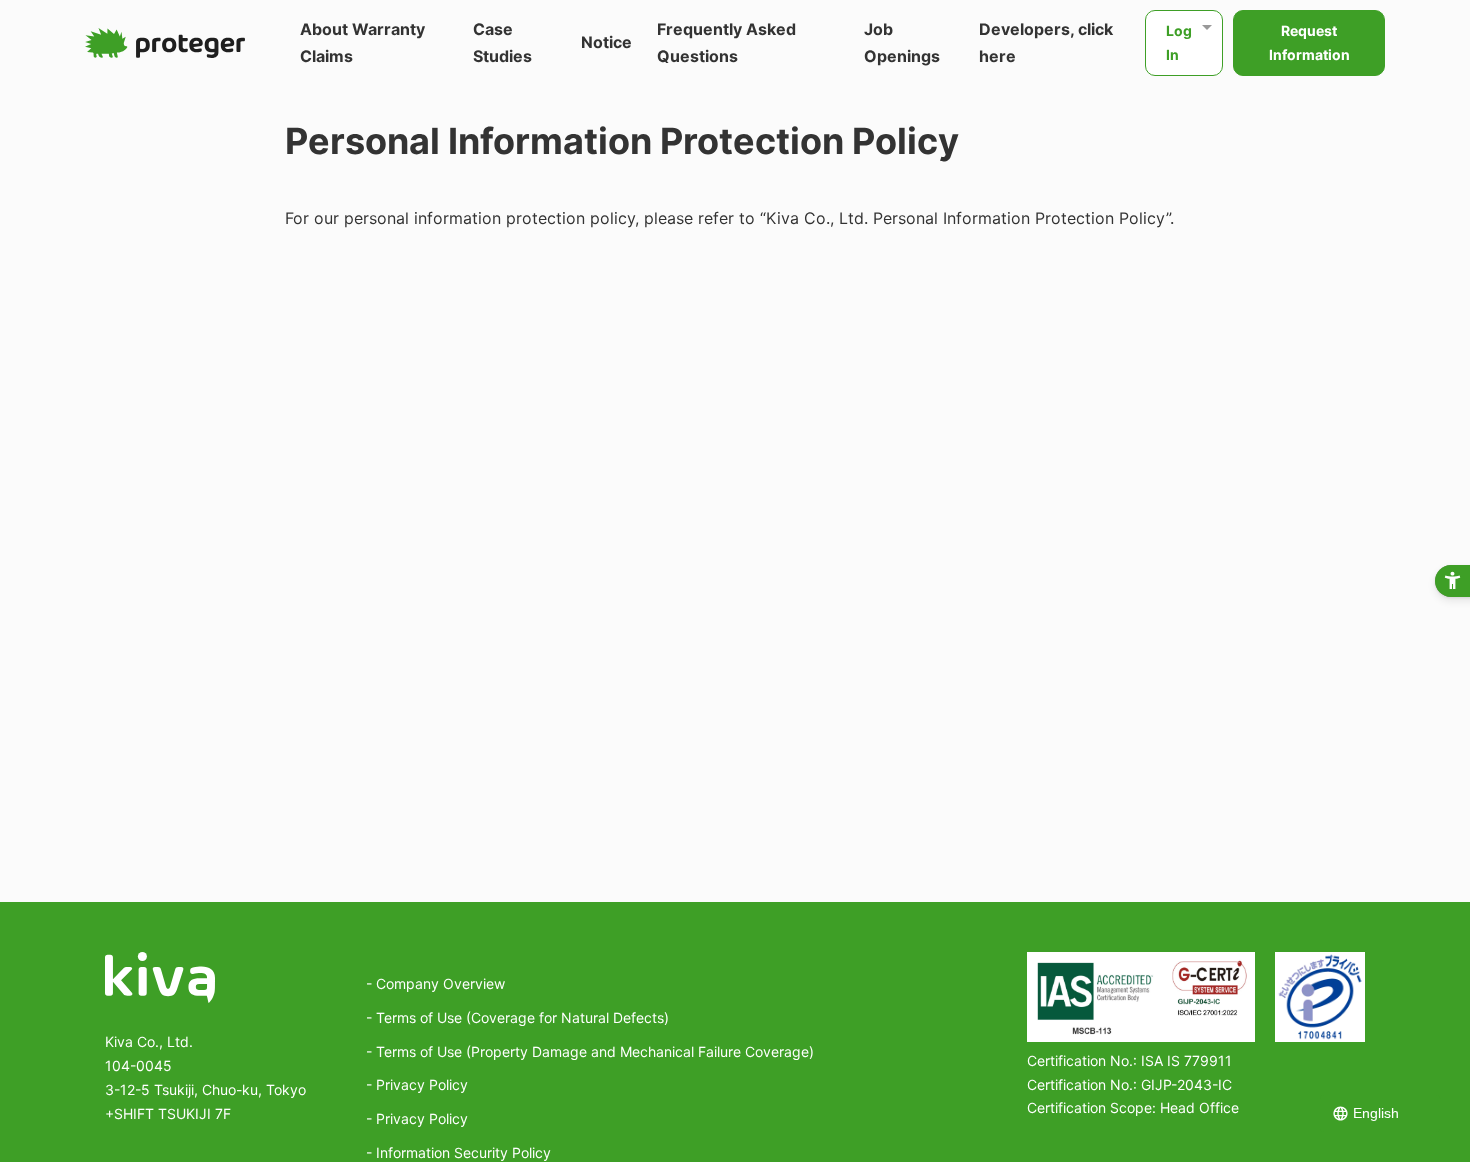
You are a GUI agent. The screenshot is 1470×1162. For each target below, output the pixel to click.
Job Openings (902, 42)
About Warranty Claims (362, 42)
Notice (606, 42)
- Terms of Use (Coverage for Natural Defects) (517, 1017)
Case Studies (502, 42)
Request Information (1309, 42)
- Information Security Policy (458, 1152)
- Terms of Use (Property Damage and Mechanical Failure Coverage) (590, 1051)
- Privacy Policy (417, 1084)
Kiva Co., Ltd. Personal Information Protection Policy (966, 218)
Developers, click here (1046, 42)
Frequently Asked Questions (726, 42)
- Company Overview (435, 983)
